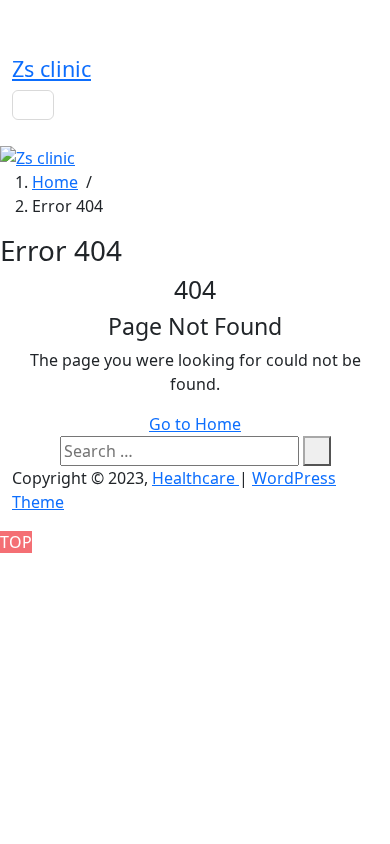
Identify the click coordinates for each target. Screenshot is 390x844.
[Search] (317, 451)
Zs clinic (51, 68)
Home (55, 182)
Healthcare (195, 478)
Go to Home (195, 424)
